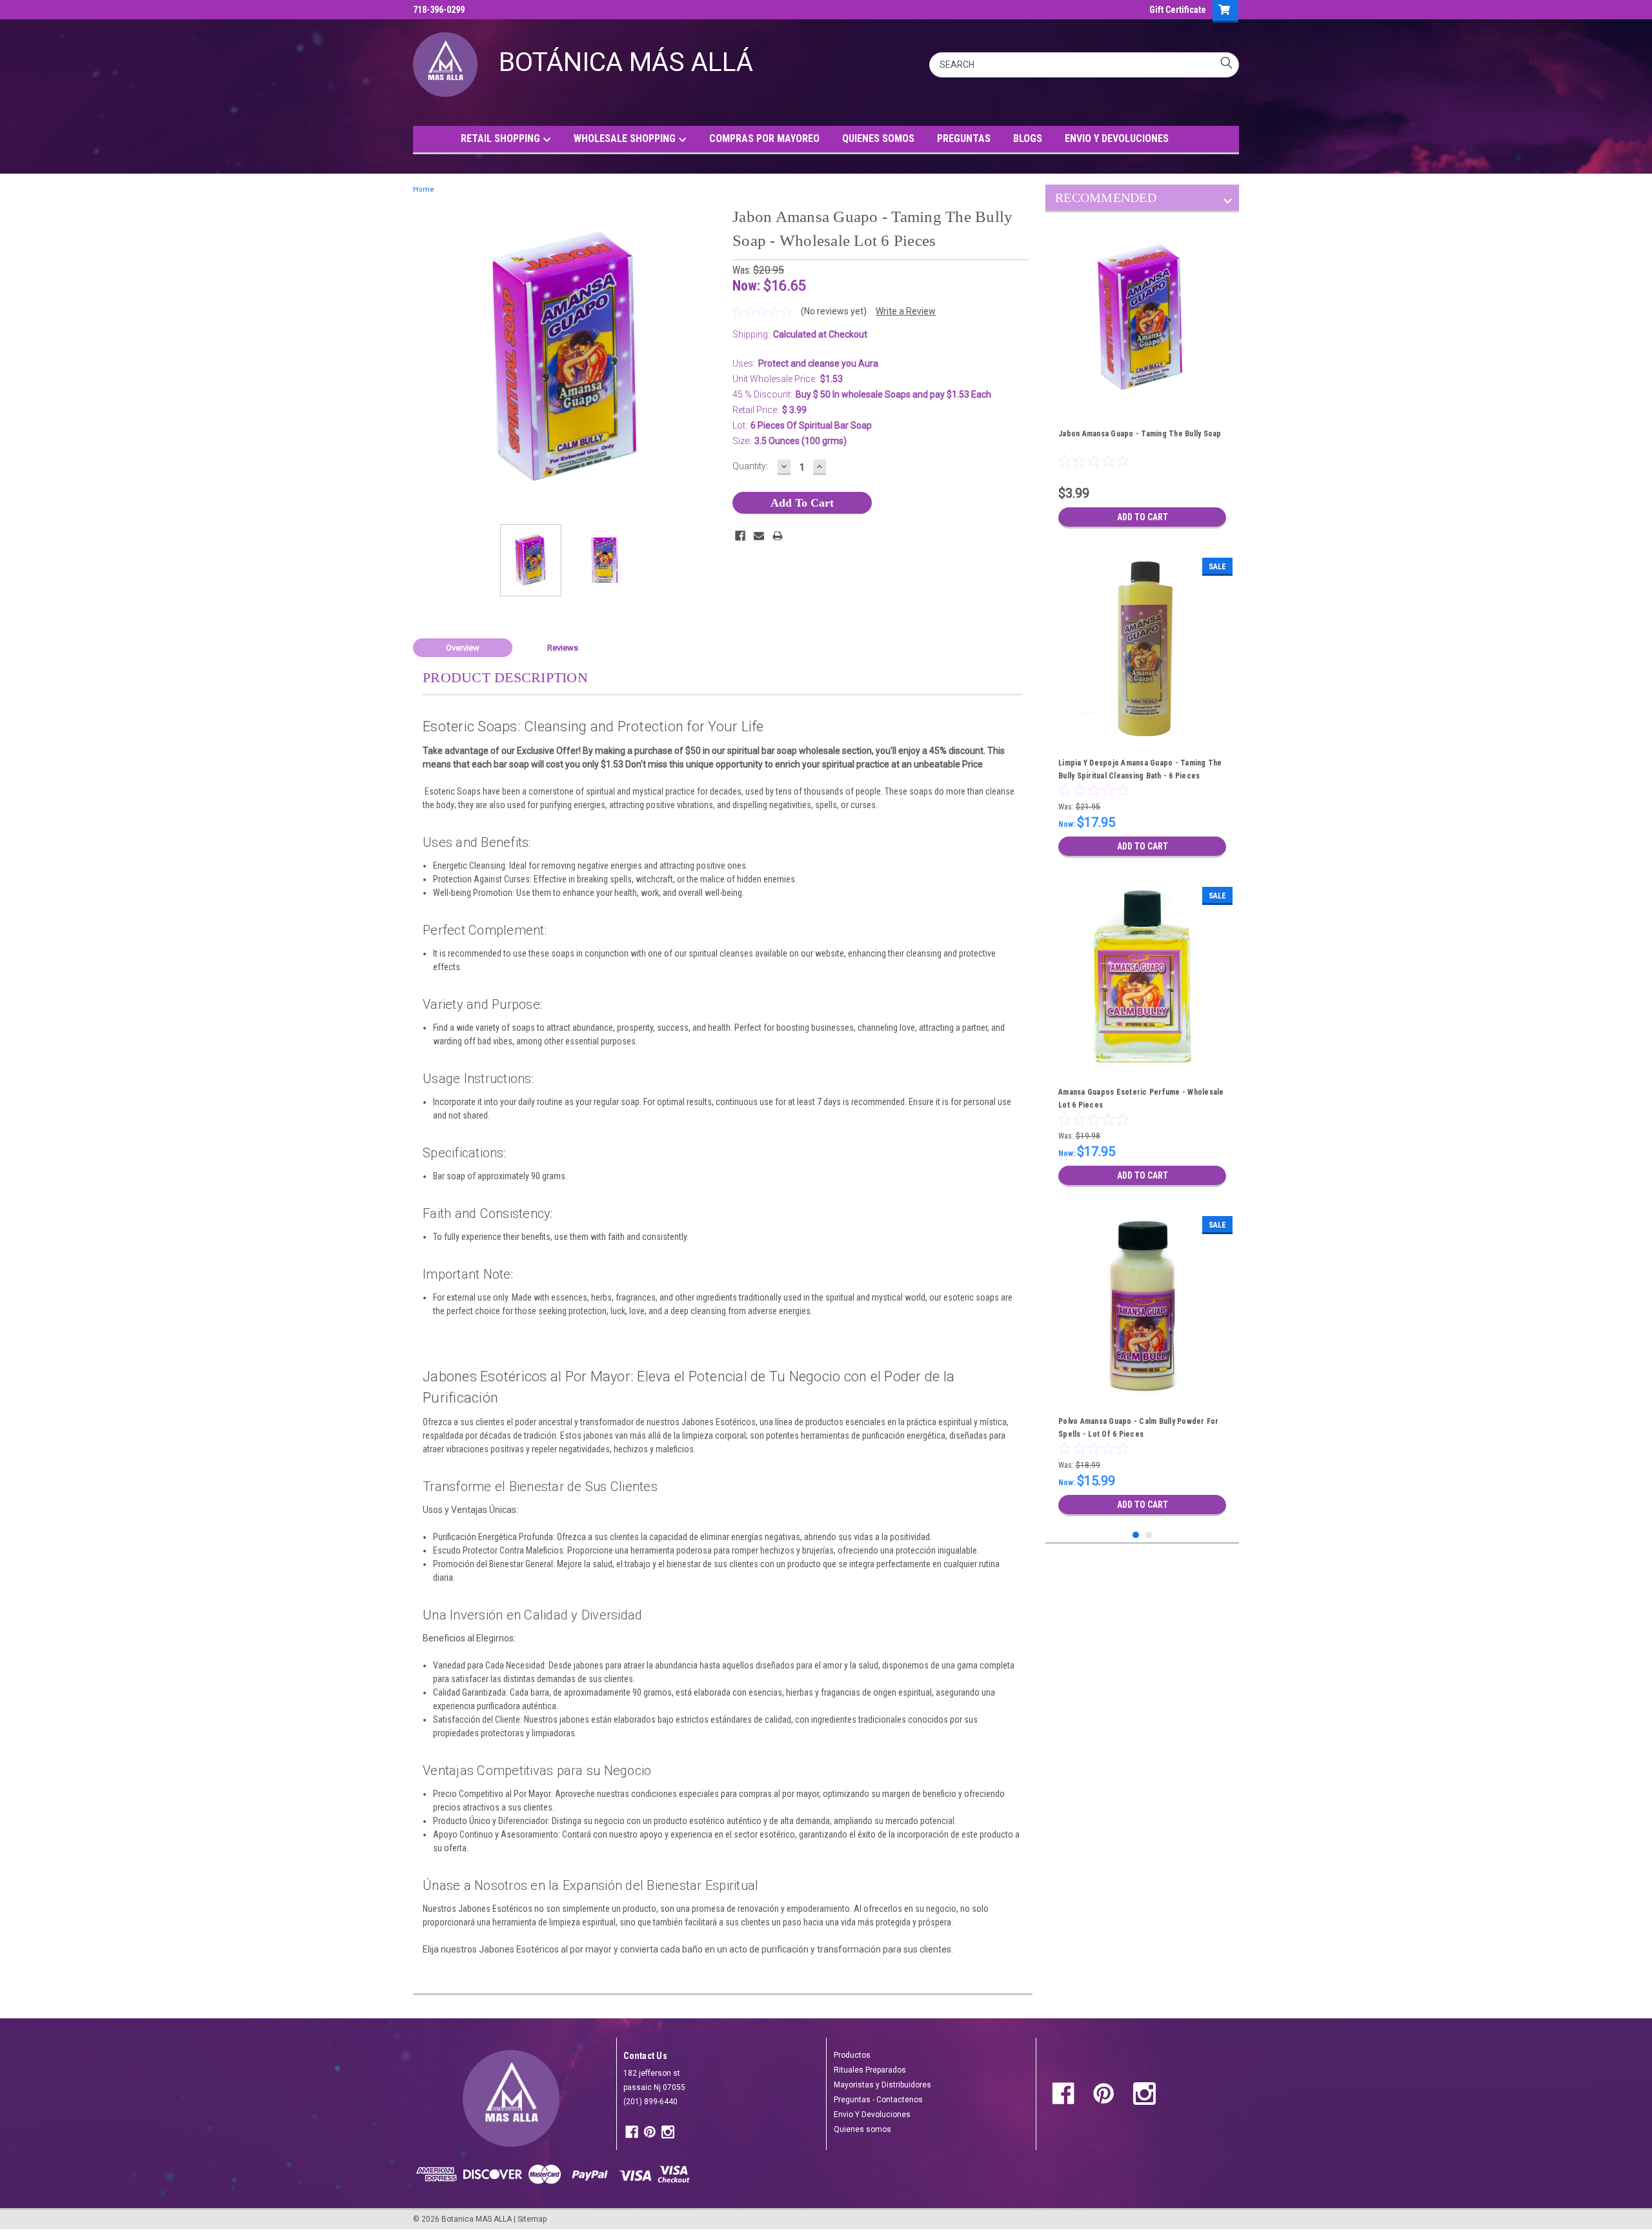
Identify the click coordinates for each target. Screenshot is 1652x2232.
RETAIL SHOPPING (502, 138)
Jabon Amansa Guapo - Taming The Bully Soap (1140, 434)
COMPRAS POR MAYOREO (764, 138)
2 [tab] (1149, 1535)
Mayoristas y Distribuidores (882, 2085)
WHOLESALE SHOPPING (626, 138)
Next (710, 359)
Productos (852, 2055)
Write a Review (906, 311)
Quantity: (750, 466)
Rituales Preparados (870, 2070)
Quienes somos (862, 2129)
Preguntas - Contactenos (878, 2100)
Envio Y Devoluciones (872, 2115)
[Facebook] (740, 536)
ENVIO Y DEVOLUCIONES (1117, 138)
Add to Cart (1143, 517)
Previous (426, 359)
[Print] (778, 536)
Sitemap (532, 2219)
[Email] (759, 536)
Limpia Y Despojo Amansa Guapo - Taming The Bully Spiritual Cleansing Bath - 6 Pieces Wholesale (1140, 776)
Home (424, 189)
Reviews (563, 648)
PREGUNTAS (964, 138)
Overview (463, 648)
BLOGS (1028, 138)
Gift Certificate (1178, 10)
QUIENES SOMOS (878, 138)
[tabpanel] (1142, 379)
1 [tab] (1136, 1535)
